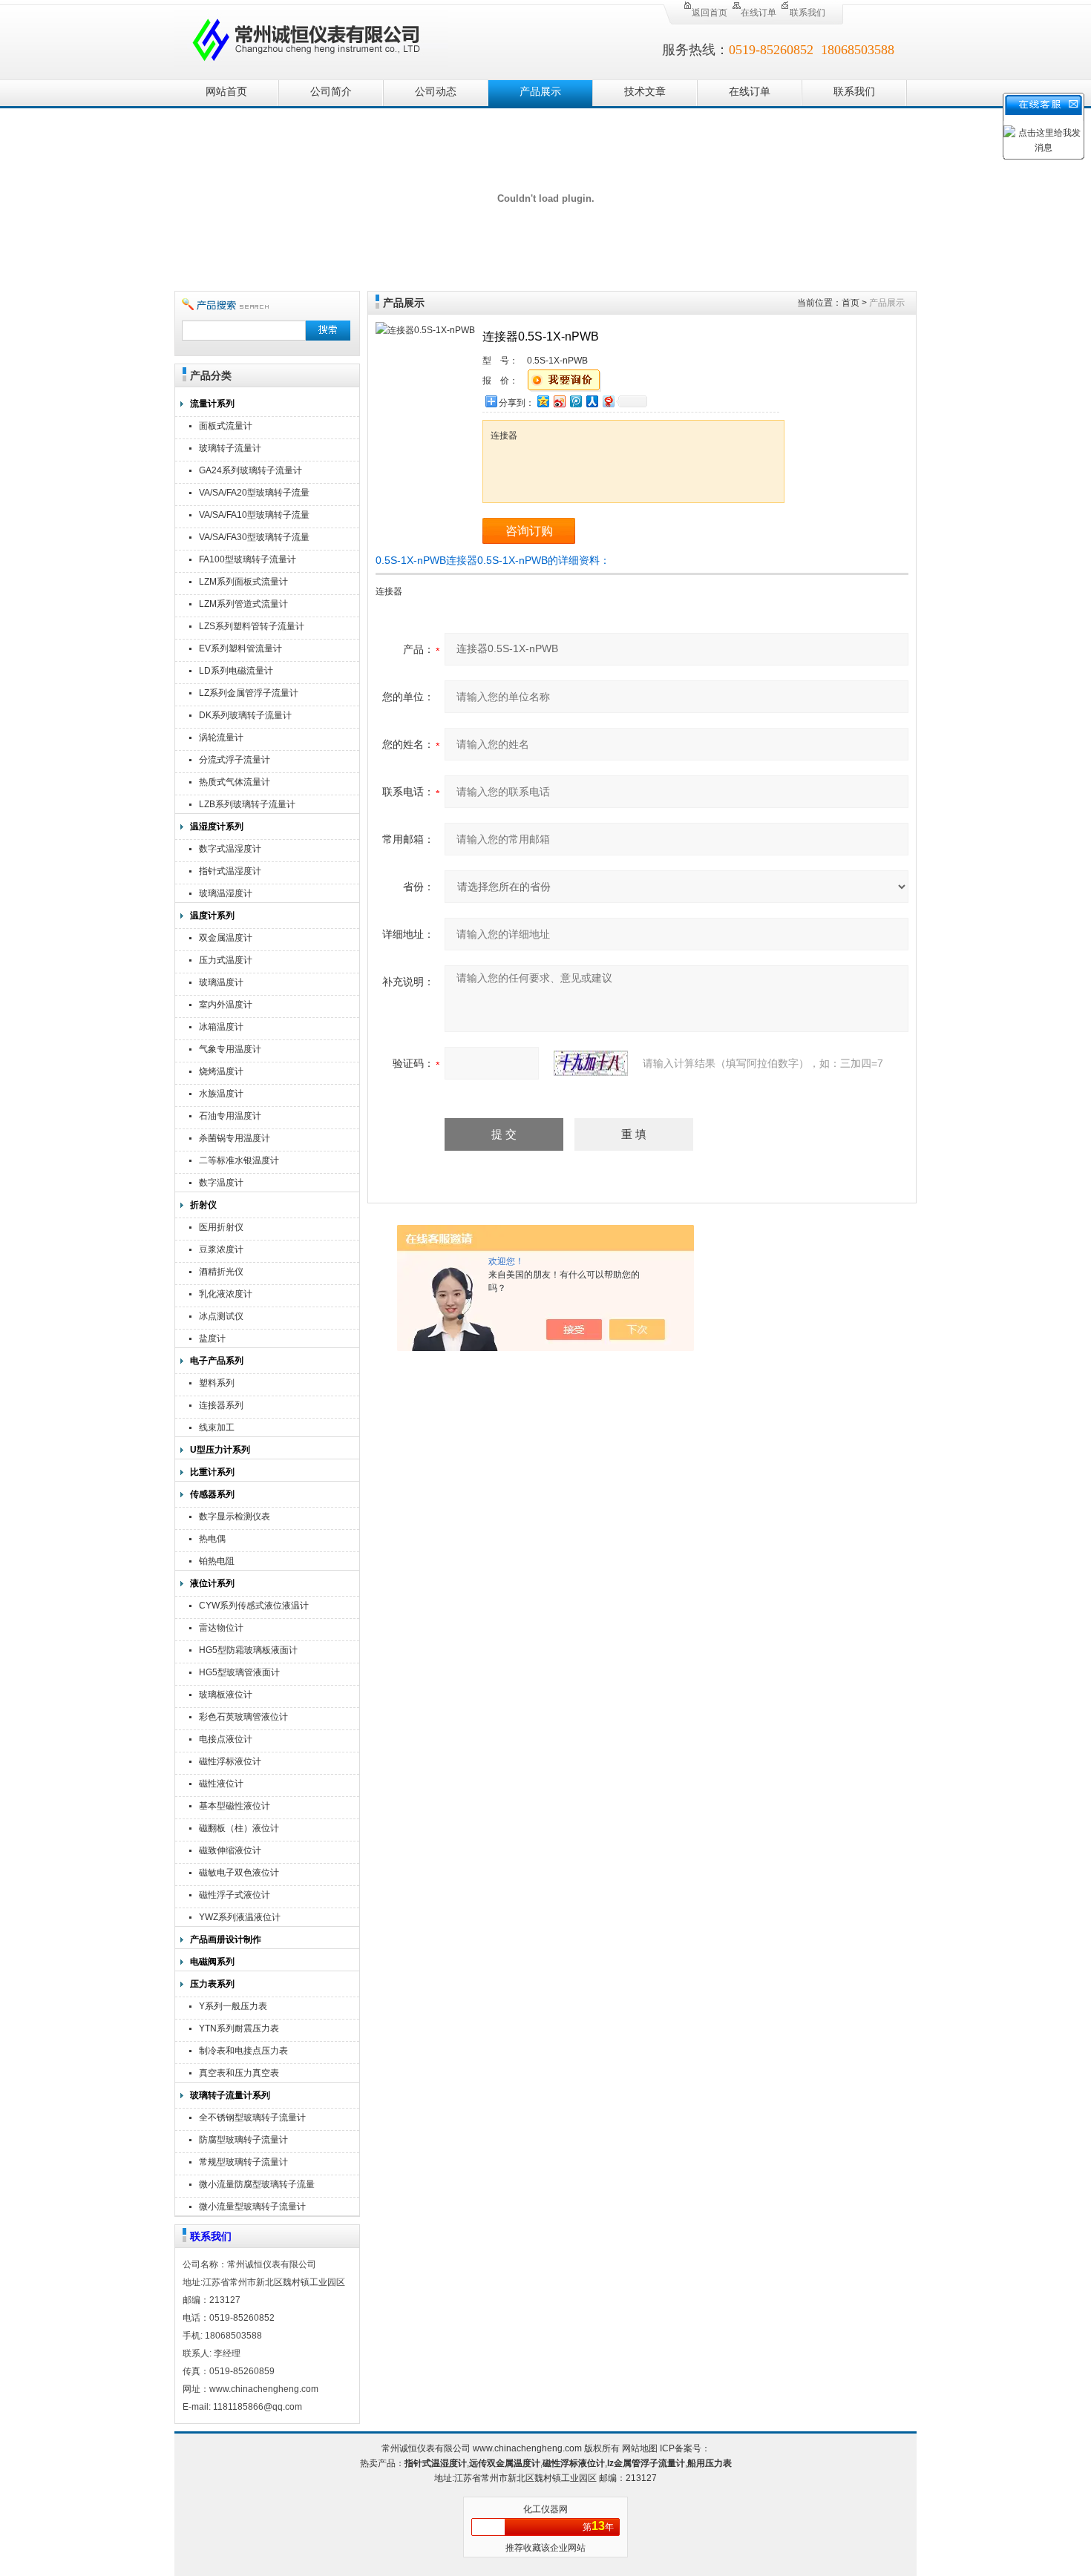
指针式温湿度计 (230, 871)
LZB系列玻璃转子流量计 (247, 804)
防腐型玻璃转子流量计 (243, 2140)
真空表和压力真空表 (239, 2073)
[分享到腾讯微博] (575, 401)
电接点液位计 (226, 1739)
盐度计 (212, 1338)
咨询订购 (529, 531)
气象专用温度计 (230, 1049)
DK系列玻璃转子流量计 (245, 715)
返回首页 (710, 13)
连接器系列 (221, 1405)
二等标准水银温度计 (239, 1160)
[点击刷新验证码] (591, 1063)
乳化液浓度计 (226, 1294)
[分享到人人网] (592, 401)
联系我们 (807, 13)
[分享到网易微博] (608, 401)
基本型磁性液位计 (235, 1806)
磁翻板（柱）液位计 (239, 1828)
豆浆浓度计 (221, 1249)
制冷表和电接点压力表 (243, 2051)
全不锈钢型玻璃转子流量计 (252, 2117)
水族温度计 (221, 1094)
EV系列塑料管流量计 (240, 648)
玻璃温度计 (221, 982)
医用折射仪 (221, 1227)
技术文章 (645, 92)
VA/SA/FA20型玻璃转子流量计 (254, 494)
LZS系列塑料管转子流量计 (252, 626)
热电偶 (212, 1539)
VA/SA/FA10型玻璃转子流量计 (254, 517)
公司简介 (331, 92)
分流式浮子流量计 (235, 760)
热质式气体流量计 (235, 782)
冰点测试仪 (221, 1316)
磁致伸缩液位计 (230, 1850)
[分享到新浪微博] (559, 401)
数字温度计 (221, 1183)
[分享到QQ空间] (543, 401)
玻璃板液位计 (226, 1695)
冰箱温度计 (221, 1027)
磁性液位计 (221, 1784)
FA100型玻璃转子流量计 (248, 559)
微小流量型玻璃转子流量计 (252, 2207)
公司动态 (436, 92)
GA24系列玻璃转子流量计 (250, 470)
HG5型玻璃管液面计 (239, 1672)
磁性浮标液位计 (230, 1761)
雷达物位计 (221, 1628)
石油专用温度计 (230, 1116)
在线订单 (759, 13)
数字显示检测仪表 (235, 1517)
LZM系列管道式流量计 (243, 604)
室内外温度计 (226, 1005)
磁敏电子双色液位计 (239, 1873)
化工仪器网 (545, 2509)
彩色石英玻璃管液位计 (243, 1717)
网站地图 (640, 2448)
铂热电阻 (217, 1561)
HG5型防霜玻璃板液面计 (248, 1650)
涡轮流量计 (221, 737)
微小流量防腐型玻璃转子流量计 (257, 2186)
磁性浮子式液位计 (235, 1895)
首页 (851, 303)
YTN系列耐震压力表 (239, 2028)
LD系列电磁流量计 (236, 671)
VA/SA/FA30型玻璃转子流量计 (254, 539)
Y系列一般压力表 (233, 2006)
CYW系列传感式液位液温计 (254, 1606)
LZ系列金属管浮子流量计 (249, 693)
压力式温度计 (226, 960)
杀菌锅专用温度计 (235, 1138)
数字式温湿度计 (230, 849)
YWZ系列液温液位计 (240, 1917)
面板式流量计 (226, 426)
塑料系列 (217, 1383)
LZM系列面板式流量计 (243, 582)
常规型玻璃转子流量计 (243, 2162)
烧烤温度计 (221, 1071)
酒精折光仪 (221, 1272)
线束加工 (217, 1427)
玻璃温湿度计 (226, 893)
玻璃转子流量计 (230, 448)
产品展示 (540, 92)
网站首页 (226, 92)
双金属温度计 (226, 938)
